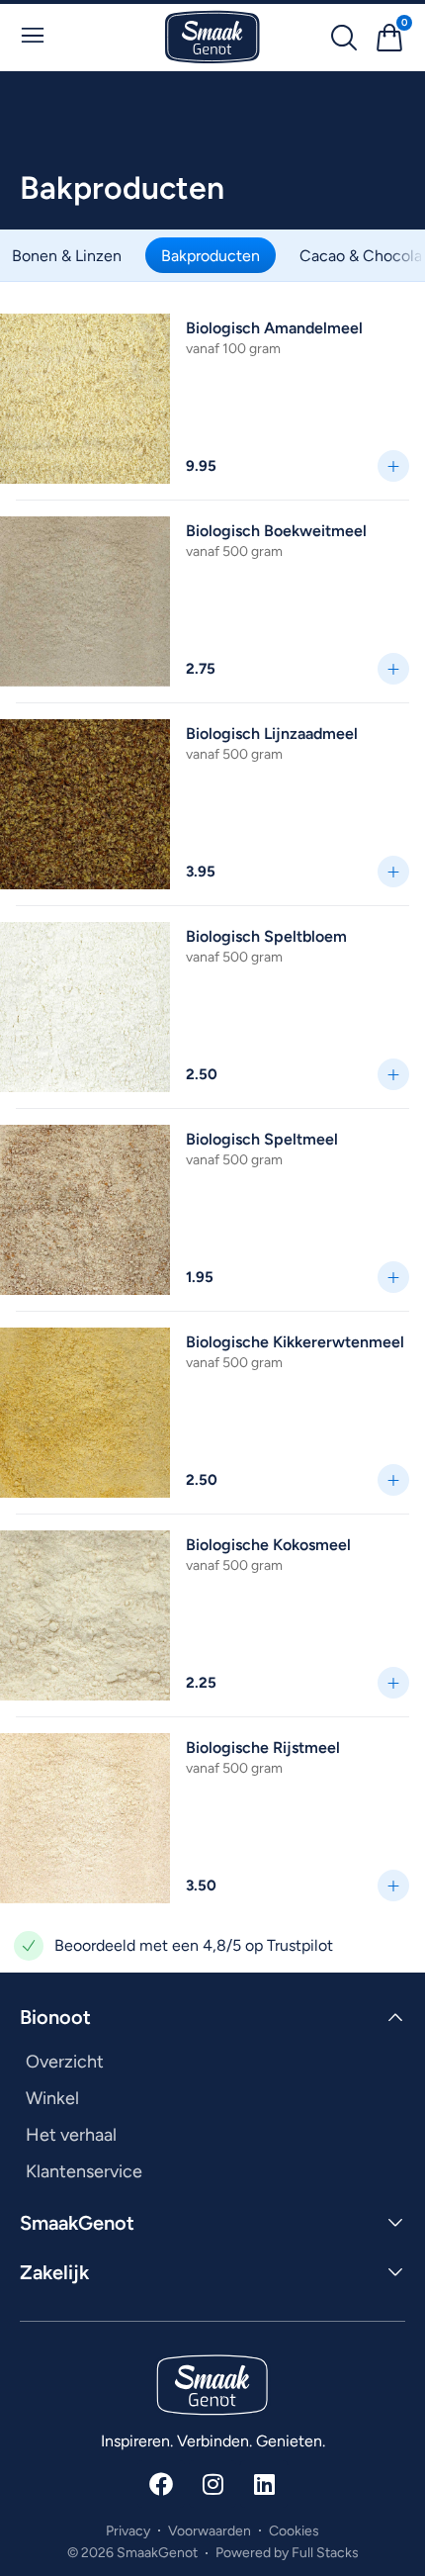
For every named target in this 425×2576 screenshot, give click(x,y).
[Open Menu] (33, 36)
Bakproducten (211, 255)
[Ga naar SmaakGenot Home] (212, 37)
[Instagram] (212, 2484)
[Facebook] (161, 2484)
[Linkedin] (264, 2484)
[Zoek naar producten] (344, 38)
